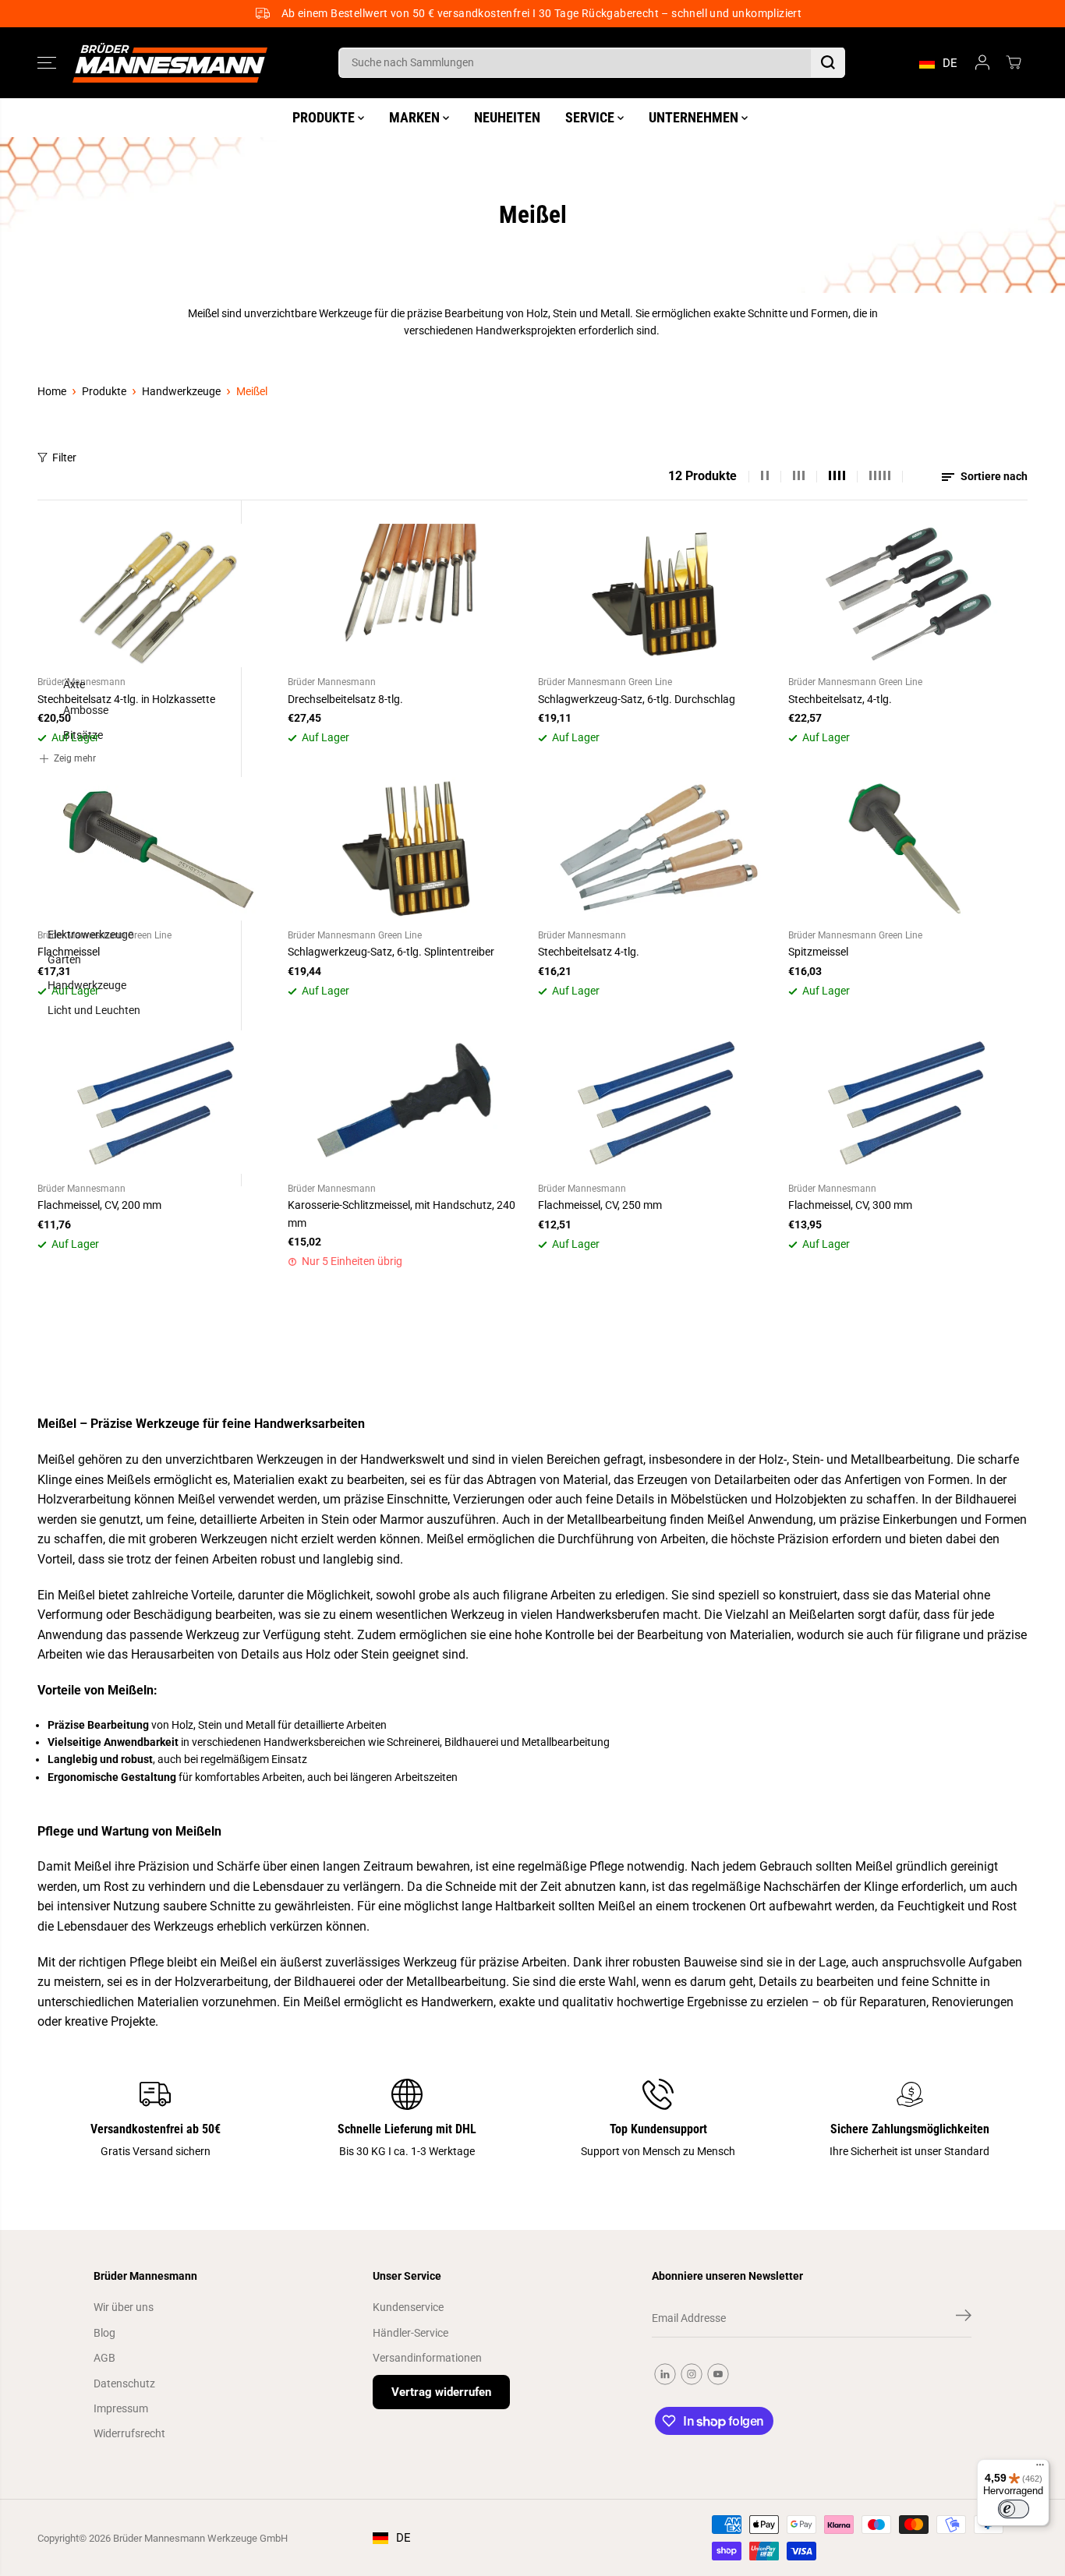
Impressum (121, 2408)
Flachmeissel (69, 952)
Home (52, 391)
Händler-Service (410, 2333)
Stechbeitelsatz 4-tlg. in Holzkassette (126, 699)
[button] (47, 62)
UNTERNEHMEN (695, 117)
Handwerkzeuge (181, 391)
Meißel (252, 391)
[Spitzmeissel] (908, 849)
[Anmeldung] (982, 62)
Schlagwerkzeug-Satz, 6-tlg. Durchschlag (637, 699)
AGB (104, 2358)
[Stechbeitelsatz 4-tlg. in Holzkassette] (157, 595)
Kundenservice (408, 2307)
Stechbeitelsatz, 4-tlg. (840, 699)
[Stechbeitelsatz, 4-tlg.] (908, 595)
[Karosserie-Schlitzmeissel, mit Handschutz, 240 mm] (407, 1102)
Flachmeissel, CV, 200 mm (99, 1205)
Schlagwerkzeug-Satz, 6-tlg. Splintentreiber (391, 952)
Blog (104, 2333)
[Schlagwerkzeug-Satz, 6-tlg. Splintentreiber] (407, 849)
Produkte (104, 391)
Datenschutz (124, 2383)
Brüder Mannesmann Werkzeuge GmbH (200, 2538)
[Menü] (1040, 2468)
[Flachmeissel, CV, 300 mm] (908, 1102)
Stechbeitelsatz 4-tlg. (589, 952)
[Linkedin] (665, 2374)
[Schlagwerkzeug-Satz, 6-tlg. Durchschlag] (658, 595)
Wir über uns (124, 2307)
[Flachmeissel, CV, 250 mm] (658, 1102)
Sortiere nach (993, 476)
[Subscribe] (964, 2318)
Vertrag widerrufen (441, 2392)
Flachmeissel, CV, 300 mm (850, 1205)
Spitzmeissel (818, 952)
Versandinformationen (427, 2358)
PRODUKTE (325, 117)
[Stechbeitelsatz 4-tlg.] (658, 849)
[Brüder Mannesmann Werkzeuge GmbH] (170, 63)
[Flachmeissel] (157, 849)
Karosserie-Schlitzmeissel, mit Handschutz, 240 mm (402, 1214)
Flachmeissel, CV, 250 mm (600, 1205)
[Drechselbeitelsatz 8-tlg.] (407, 595)
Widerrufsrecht (129, 2433)
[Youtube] (718, 2374)
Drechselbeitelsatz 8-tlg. (345, 699)
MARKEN (416, 117)
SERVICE (591, 117)
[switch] (1014, 2509)
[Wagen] (1014, 62)
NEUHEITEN (507, 117)
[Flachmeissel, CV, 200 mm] (157, 1102)
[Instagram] (692, 2374)
